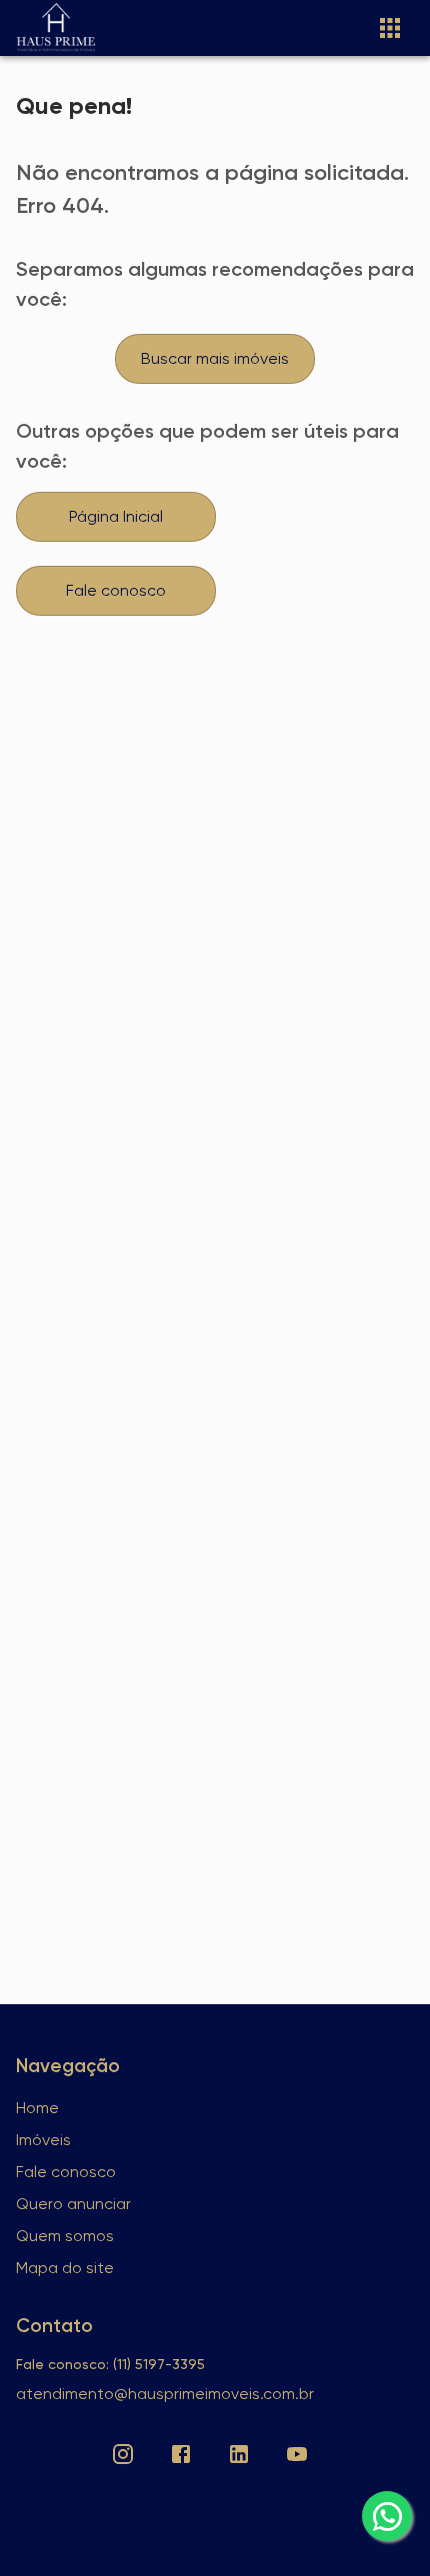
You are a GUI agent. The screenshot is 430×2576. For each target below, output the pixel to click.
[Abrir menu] (390, 28)
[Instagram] (123, 2454)
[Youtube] (297, 2454)
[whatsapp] (387, 2516)
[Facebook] (181, 2454)
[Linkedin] (239, 2454)
